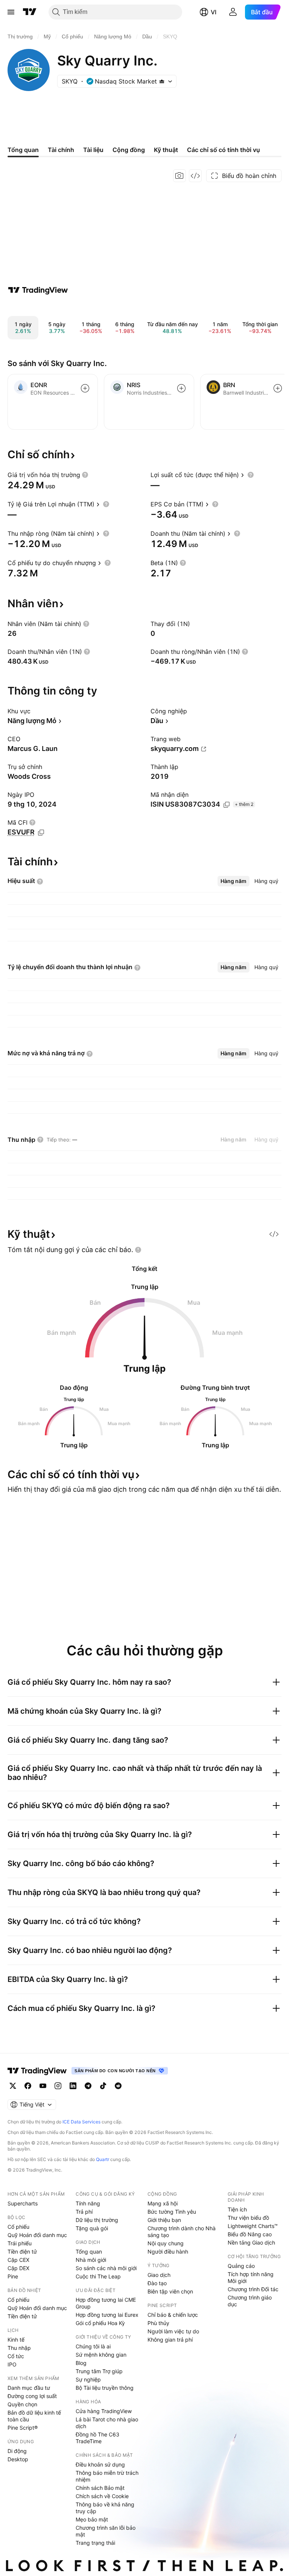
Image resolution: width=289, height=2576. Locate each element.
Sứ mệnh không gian (101, 2355)
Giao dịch (159, 2275)
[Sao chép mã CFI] (41, 833)
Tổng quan (89, 2252)
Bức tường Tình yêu (172, 2212)
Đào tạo (157, 2283)
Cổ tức (16, 2356)
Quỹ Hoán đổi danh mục (37, 2235)
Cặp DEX (18, 2268)
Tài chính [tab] (61, 150)
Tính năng (88, 2203)
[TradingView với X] (13, 2086)
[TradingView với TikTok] (103, 2086)
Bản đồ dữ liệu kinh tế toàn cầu (34, 2416)
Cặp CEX (18, 2260)
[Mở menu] (11, 12)
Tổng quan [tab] (23, 150)
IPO (12, 2364)
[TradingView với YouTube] (43, 2086)
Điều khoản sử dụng (100, 2464)
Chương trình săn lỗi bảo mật (106, 2531)
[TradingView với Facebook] (28, 2086)
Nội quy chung (166, 2243)
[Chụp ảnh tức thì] (179, 176)
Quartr (103, 2159)
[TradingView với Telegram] (88, 2086)
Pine (13, 2276)
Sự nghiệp (88, 2379)
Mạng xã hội (163, 2203)
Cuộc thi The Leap (98, 2276)
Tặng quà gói (92, 2228)
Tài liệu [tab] (93, 150)
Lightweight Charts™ (253, 2226)
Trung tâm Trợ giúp (99, 2371)
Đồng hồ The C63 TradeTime (97, 2438)
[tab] (233, 881)
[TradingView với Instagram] (58, 2086)
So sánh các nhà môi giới (106, 2268)
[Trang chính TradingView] (30, 12)
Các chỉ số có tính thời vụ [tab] (224, 150)
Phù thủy (158, 2323)
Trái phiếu (20, 2243)
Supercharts (23, 2203)
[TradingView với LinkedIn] (73, 2086)
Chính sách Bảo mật (100, 2488)
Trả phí (84, 2212)
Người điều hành (168, 2252)
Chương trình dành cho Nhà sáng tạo (182, 2232)
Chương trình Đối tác (253, 2289)
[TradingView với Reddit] (118, 2086)
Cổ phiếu (18, 2227)
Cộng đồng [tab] (129, 150)
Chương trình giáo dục (250, 2301)
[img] (162, 81)
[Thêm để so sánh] (85, 388)
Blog (81, 2363)
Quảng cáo (241, 2266)
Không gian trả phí (170, 2340)
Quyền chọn (22, 2404)
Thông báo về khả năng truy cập (105, 2508)
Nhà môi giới (91, 2260)
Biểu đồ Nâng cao (250, 2234)
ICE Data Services (81, 2122)
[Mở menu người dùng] (233, 12)
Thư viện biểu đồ (248, 2218)
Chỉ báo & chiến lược (173, 2315)
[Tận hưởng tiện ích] (195, 176)
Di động (17, 2451)
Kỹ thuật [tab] (166, 150)
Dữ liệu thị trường (97, 2220)
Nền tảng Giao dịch (251, 2242)
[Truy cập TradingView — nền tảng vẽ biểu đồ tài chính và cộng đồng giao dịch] (38, 290)
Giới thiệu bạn (164, 2220)
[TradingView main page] (37, 2071)
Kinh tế (16, 2340)
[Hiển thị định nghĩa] (85, 475)
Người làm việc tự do (173, 2331)
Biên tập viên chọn (170, 2291)
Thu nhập (19, 2348)
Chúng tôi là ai (93, 2346)
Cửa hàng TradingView (104, 2411)
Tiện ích (237, 2209)
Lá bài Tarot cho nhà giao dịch (107, 2423)
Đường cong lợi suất (32, 2396)
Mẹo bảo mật (92, 2519)
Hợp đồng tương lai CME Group (106, 2303)
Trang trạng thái (95, 2543)
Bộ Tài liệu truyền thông (105, 2388)
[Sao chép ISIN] (227, 805)
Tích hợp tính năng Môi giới (251, 2277)
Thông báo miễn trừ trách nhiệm (107, 2476)
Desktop (18, 2459)
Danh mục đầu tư (29, 2388)
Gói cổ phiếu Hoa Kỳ (100, 2323)
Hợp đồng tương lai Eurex (107, 2315)
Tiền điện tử (22, 2252)
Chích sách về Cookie (102, 2496)
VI (214, 12)
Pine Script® (23, 2428)
